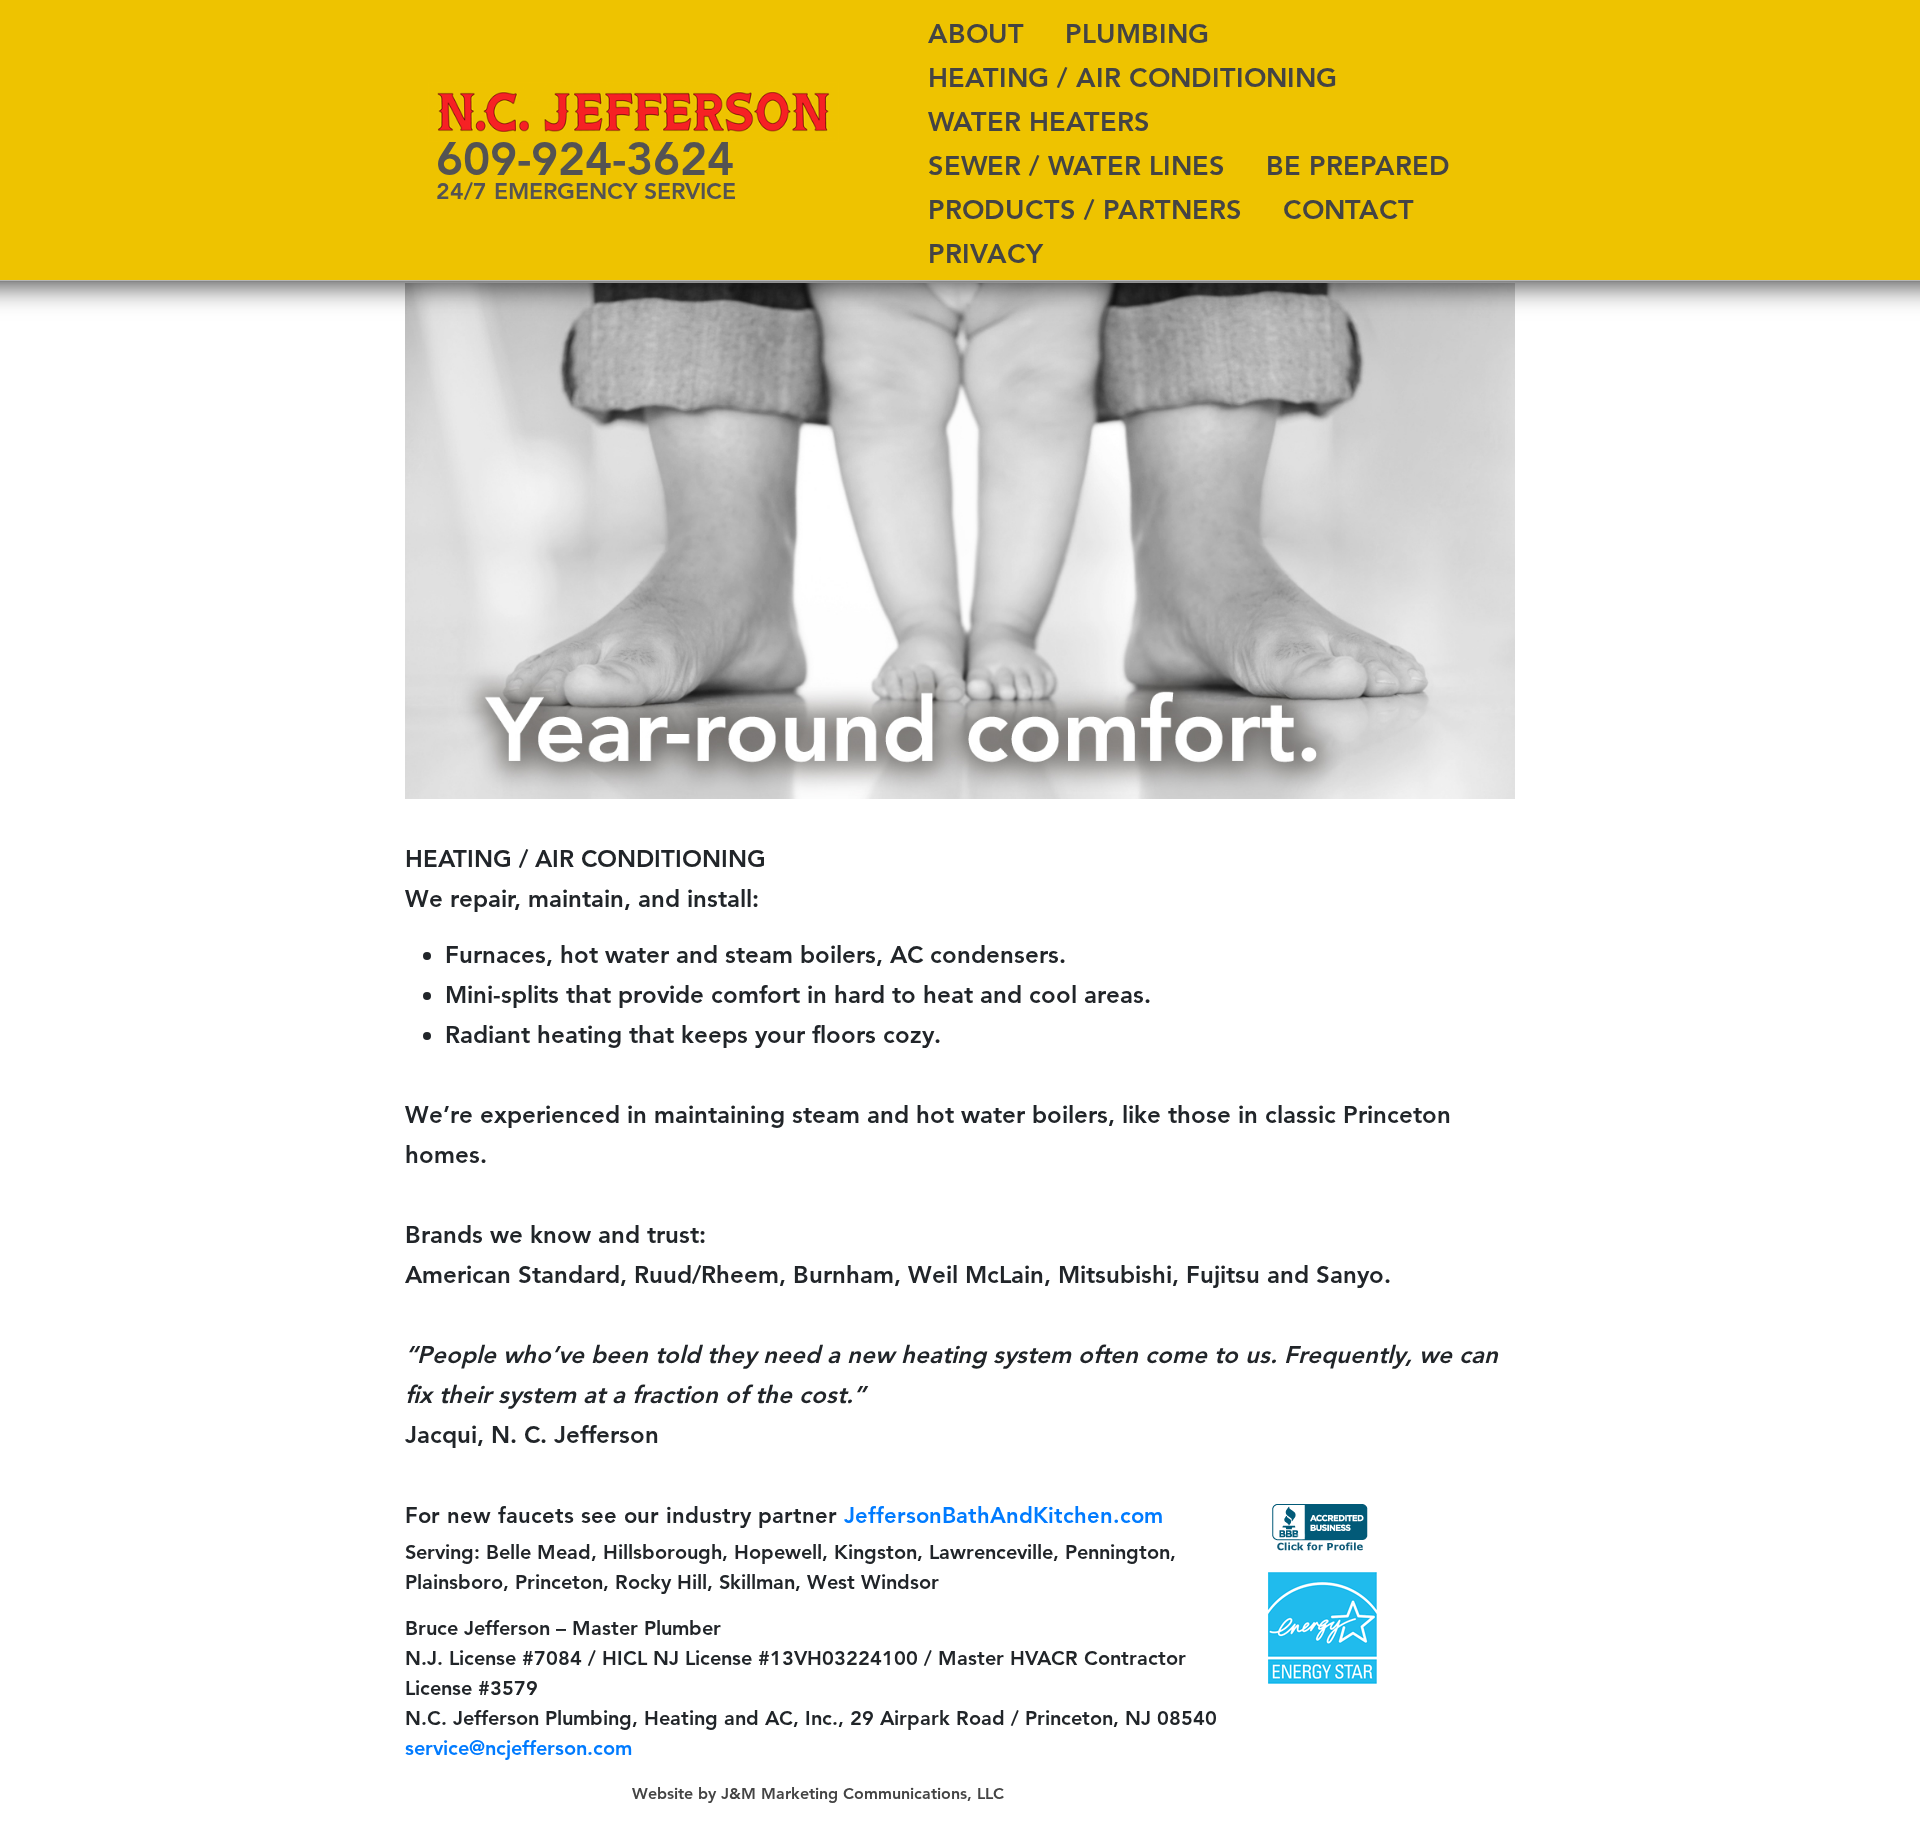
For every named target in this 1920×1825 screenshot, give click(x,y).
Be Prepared (1358, 165)
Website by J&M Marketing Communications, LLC (818, 1793)
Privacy (985, 253)
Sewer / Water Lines (1076, 165)
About (976, 33)
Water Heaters (1039, 121)
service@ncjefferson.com (518, 1748)
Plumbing (1137, 33)
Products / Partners (1085, 209)
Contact (1348, 209)
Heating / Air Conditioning (1132, 77)
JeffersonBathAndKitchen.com (1003, 1515)
